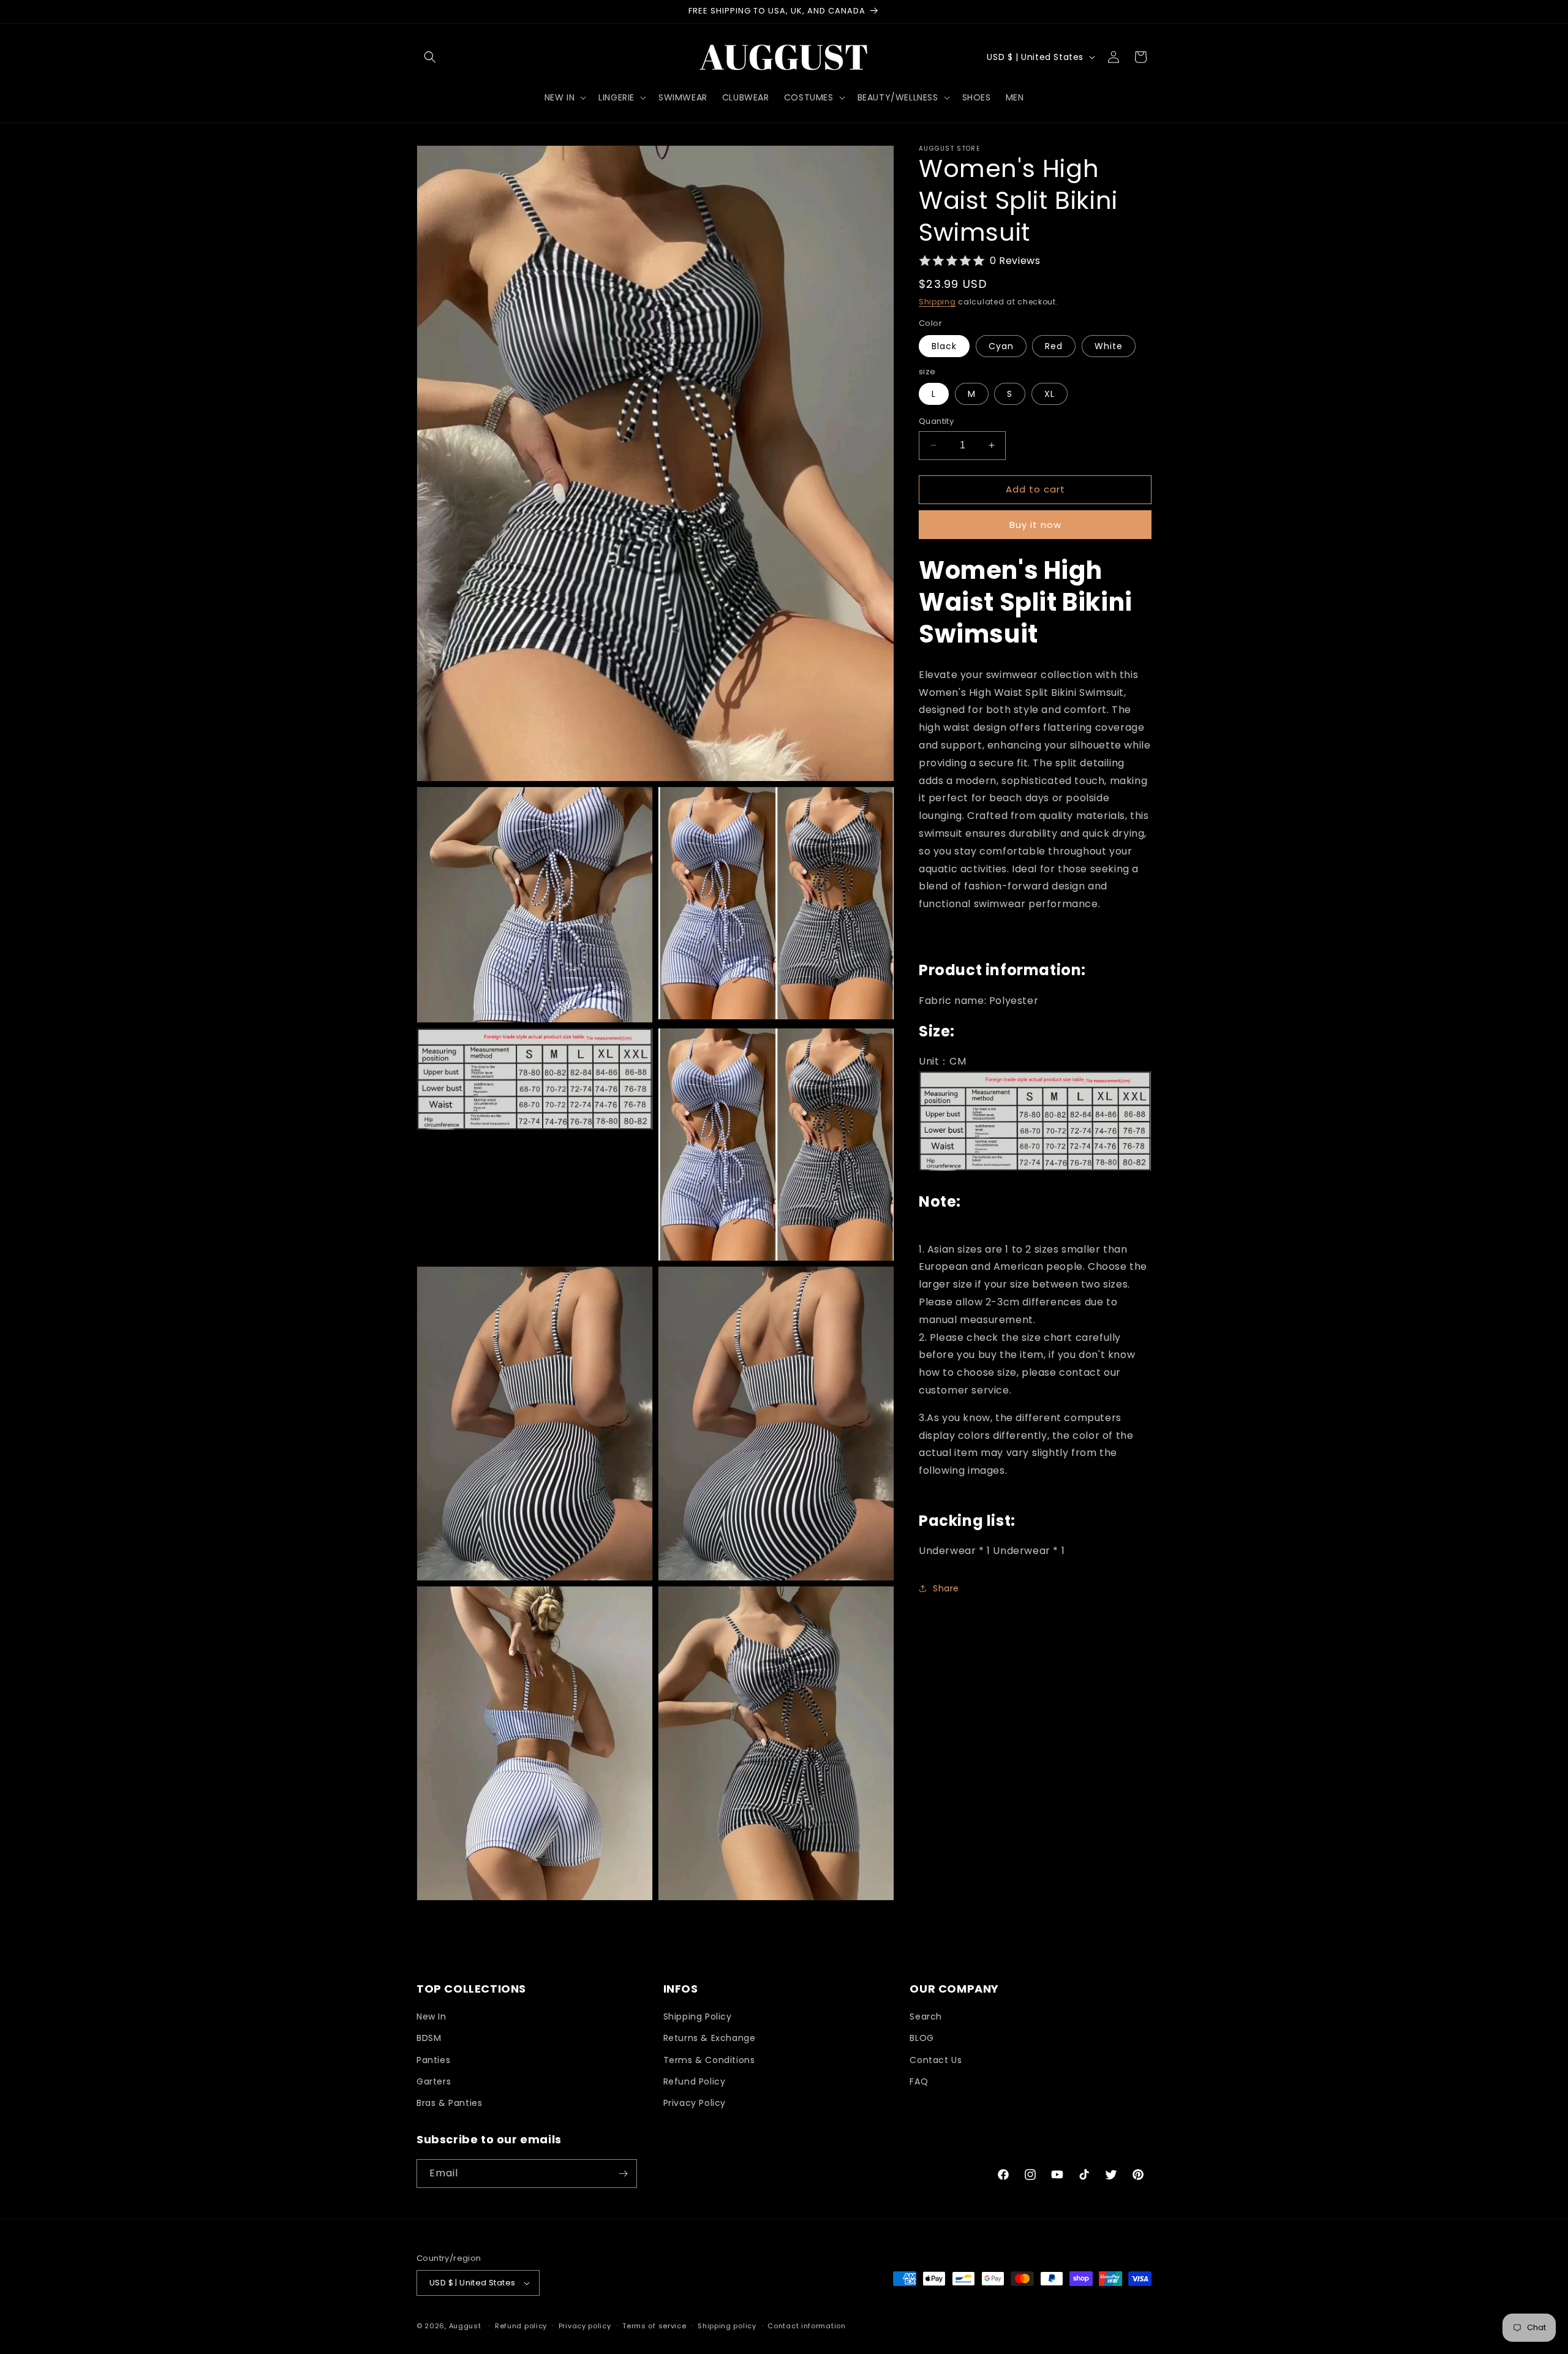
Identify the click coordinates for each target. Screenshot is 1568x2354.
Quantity (936, 421)
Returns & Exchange (710, 2038)
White (1109, 346)
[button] (430, 57)
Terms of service (654, 2326)
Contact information (806, 2326)
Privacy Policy (695, 2103)
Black (944, 346)
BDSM (429, 2038)
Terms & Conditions (709, 2060)
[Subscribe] (623, 2174)
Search (926, 2016)
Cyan (1001, 346)
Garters (434, 2081)
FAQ (919, 2081)
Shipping (937, 302)
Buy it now (1035, 525)
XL (1050, 394)
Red (1054, 346)
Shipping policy (727, 2326)
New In (432, 2016)
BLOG (922, 2038)
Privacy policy (585, 2326)
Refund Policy (695, 2081)
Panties (433, 2060)
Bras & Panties (449, 2103)
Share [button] (946, 1588)
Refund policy (521, 2326)
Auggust (466, 2326)
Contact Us (936, 2060)
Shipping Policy (698, 2016)
